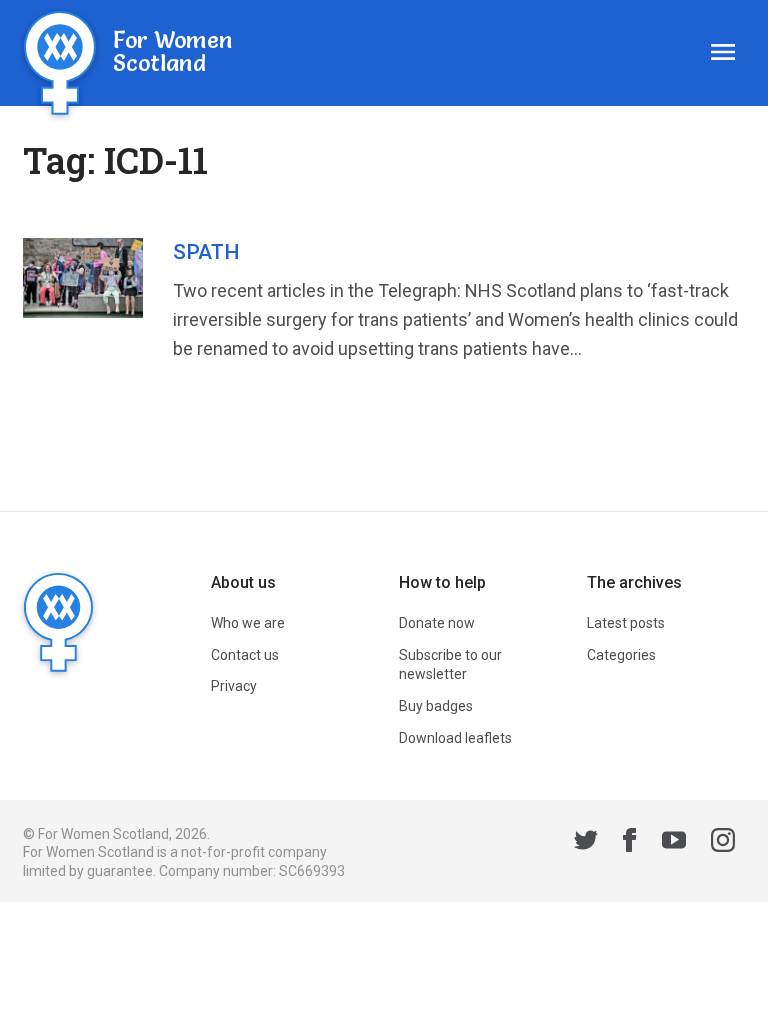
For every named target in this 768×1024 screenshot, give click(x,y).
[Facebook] (630, 843)
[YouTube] (674, 843)
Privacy (234, 686)
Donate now (437, 623)
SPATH (206, 252)
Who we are (248, 623)
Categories (621, 655)
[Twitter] (586, 843)
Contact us (245, 655)
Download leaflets (455, 738)
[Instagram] (723, 843)
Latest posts (626, 623)
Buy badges (436, 706)
